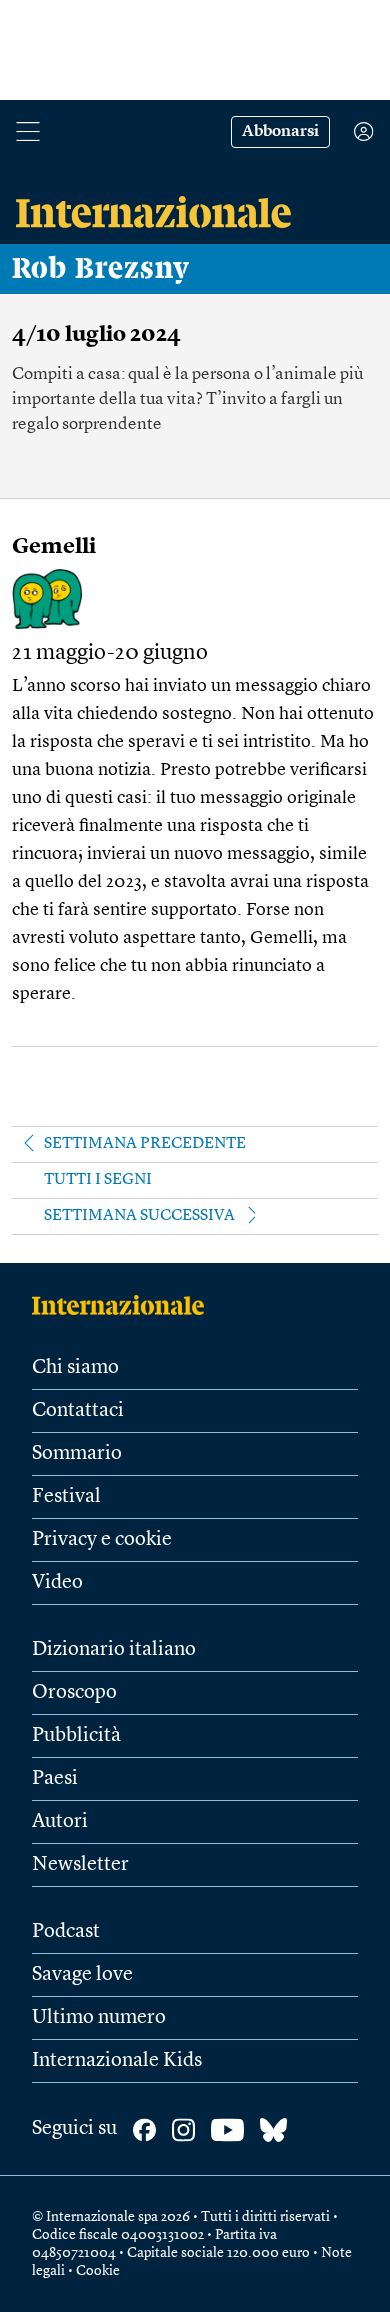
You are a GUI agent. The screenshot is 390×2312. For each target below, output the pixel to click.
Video (57, 1583)
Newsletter (80, 1865)
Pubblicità (76, 1736)
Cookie (98, 2271)
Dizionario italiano (114, 1650)
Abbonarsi (280, 132)
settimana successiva (139, 1216)
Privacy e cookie (102, 1540)
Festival (66, 1497)
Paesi (55, 1779)
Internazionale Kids (117, 2061)
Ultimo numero (99, 2018)
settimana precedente (145, 1144)
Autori (60, 1822)
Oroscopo (74, 1693)
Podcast (66, 1932)
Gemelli (54, 547)
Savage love (82, 1975)
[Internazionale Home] (124, 1305)
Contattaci (78, 1411)
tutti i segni (98, 1180)
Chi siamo (75, 1368)
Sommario (77, 1454)
